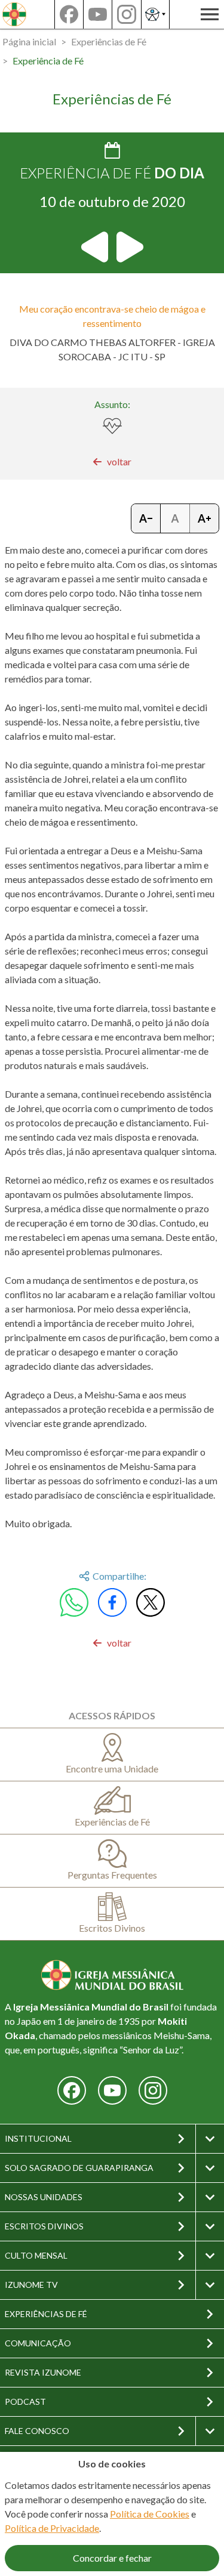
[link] (112, 462)
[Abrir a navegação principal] (210, 14)
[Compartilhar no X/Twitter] (151, 1602)
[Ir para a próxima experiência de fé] (129, 247)
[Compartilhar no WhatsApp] (74, 1602)
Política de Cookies (150, 2514)
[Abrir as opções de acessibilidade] (155, 14)
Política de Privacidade (52, 2528)
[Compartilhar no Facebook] (112, 1602)
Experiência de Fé (48, 61)
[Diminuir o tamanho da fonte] (146, 518)
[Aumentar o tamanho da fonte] (204, 518)
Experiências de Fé (109, 41)
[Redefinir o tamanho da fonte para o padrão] (175, 518)
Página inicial (29, 41)
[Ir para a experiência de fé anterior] (96, 247)
